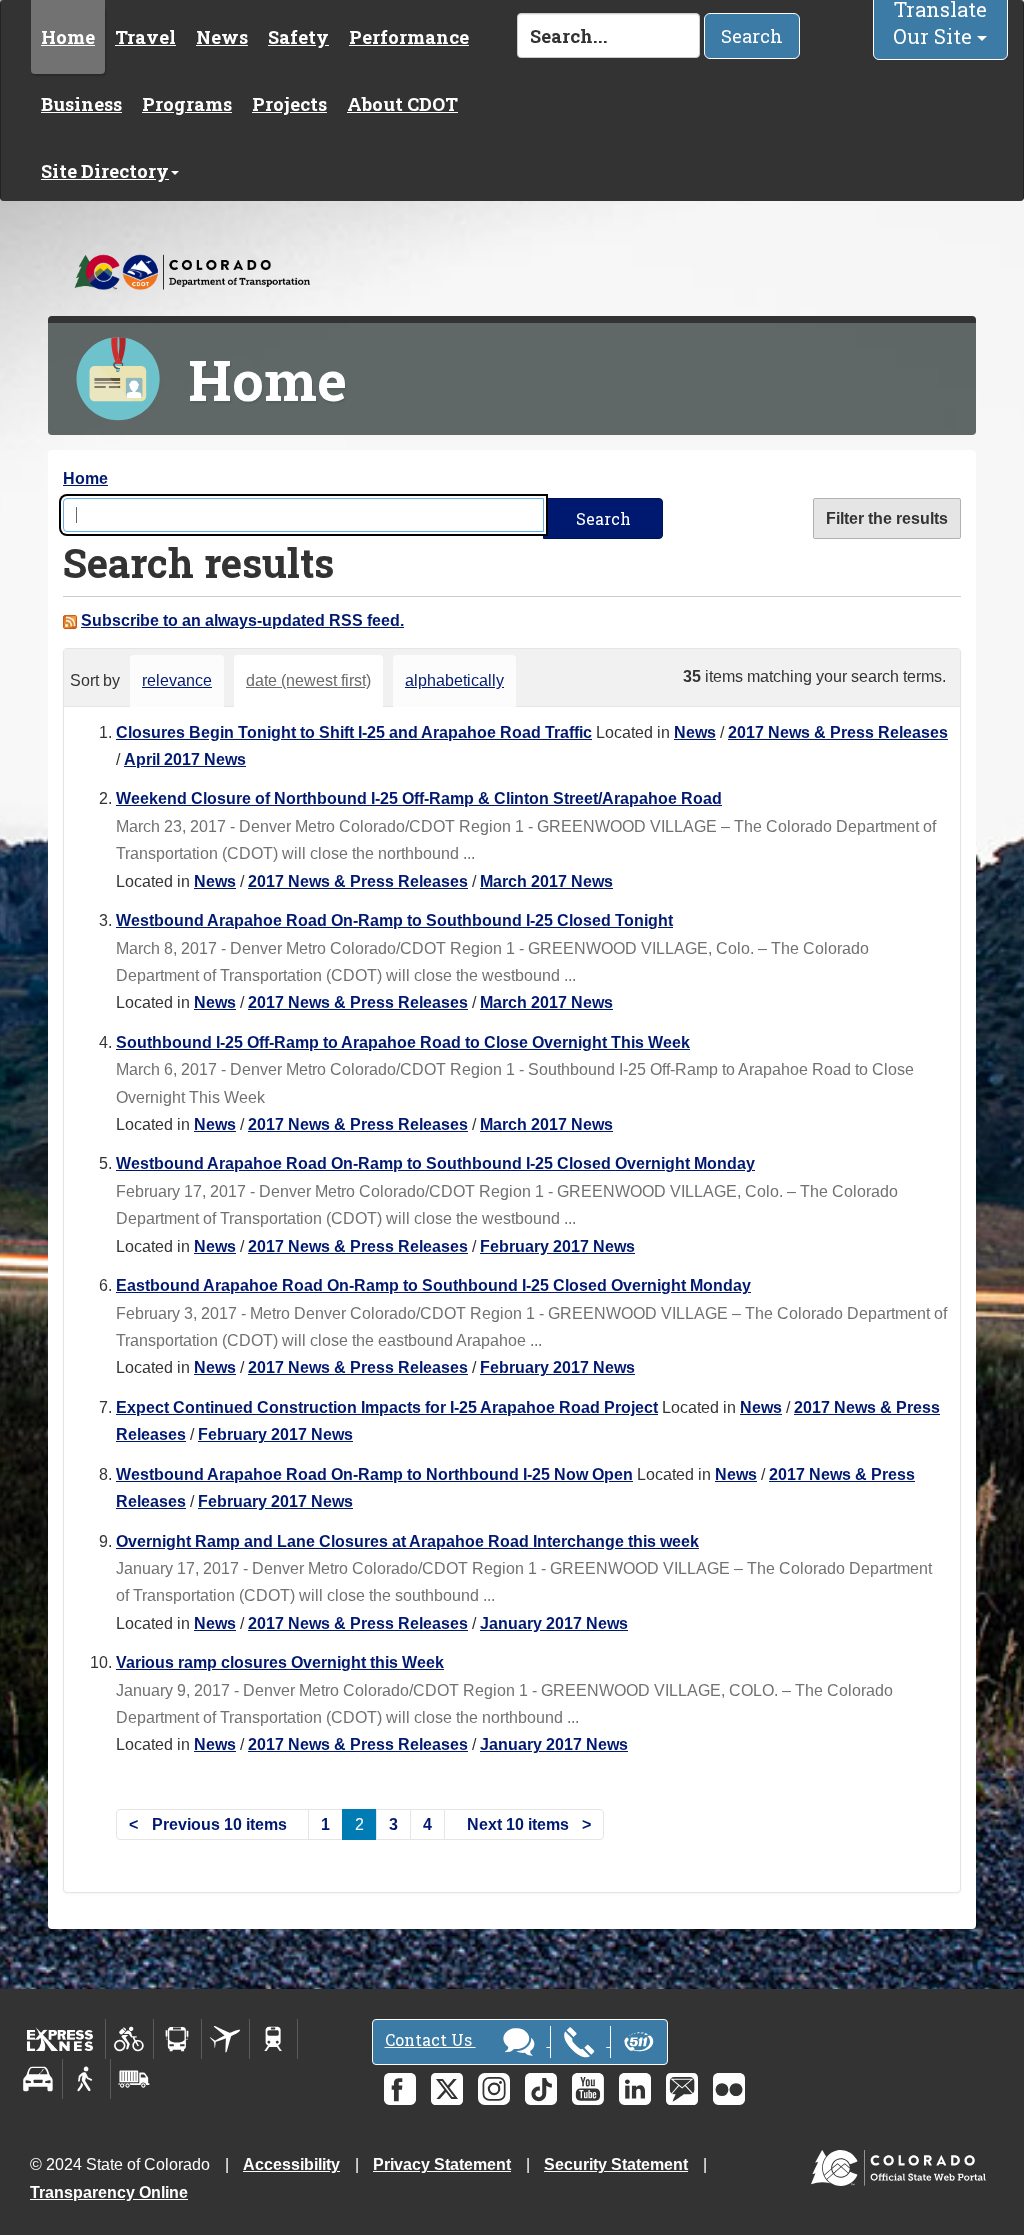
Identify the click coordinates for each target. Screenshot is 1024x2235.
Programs (187, 104)
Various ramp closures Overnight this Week (280, 1662)
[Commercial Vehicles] (134, 2079)
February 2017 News (557, 1246)
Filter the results (887, 518)
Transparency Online (109, 2192)
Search (752, 36)
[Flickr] (729, 2089)
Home (68, 37)
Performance (409, 37)
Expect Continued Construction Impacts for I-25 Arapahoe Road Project (387, 1407)
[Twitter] (447, 2089)
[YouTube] (588, 2089)
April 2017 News (185, 759)
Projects (289, 104)
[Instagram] (494, 2089)
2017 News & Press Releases (838, 732)
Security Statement (616, 2164)
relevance (177, 680)
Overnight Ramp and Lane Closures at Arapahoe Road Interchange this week (407, 1541)
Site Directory (105, 171)
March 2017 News (546, 881)
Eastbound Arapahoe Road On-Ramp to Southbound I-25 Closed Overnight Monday (433, 1285)
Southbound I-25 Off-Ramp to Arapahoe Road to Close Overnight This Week (403, 1042)
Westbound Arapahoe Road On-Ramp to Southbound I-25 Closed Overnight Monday (435, 1163)
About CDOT (402, 104)
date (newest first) (308, 680)
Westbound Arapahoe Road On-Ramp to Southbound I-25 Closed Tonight (394, 920)
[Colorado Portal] (902, 2163)
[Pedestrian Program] (86, 2079)
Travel (145, 37)
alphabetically (454, 680)
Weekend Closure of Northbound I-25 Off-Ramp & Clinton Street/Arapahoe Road (419, 798)
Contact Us (430, 2039)
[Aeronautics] (225, 2039)
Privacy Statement (442, 2164)
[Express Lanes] (60, 2039)
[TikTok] (541, 2089)
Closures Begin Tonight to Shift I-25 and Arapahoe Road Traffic (354, 732)
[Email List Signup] (682, 2089)
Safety (298, 37)
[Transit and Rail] (177, 2039)
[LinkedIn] (635, 2089)
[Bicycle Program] (129, 2039)
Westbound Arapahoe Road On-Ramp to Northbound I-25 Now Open (374, 1474)
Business (81, 104)
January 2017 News (554, 1623)
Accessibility (291, 2164)
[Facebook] (400, 2089)
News (222, 37)
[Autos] (38, 2079)
